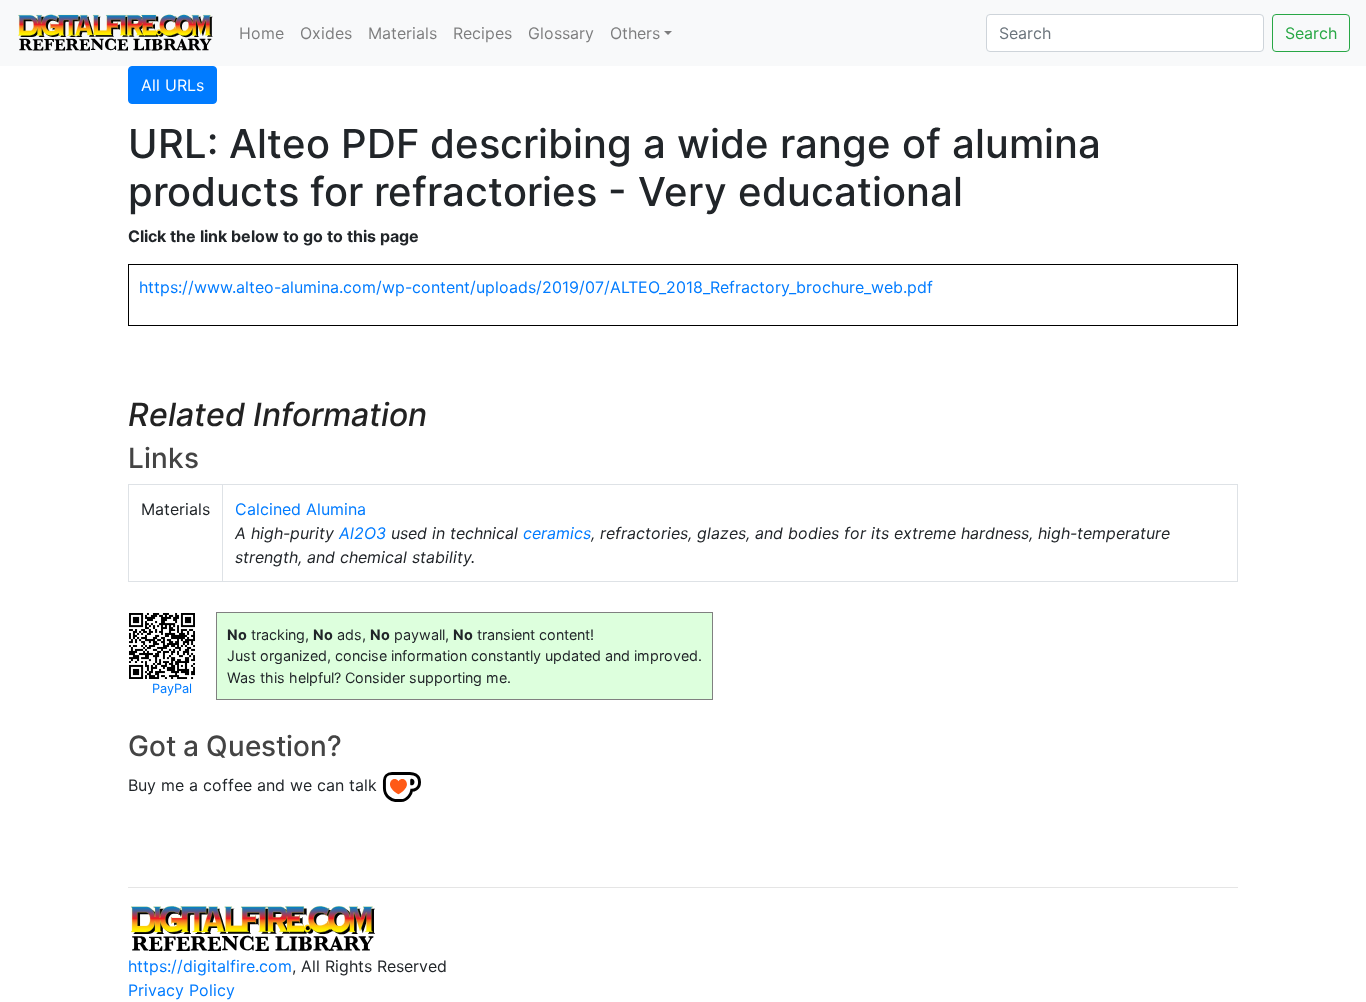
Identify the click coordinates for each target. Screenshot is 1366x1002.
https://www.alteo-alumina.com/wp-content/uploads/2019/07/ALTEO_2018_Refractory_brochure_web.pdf (536, 287)
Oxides (326, 33)
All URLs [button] (172, 85)
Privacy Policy (181, 990)
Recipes (482, 33)
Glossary (561, 33)
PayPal (172, 688)
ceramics (557, 533)
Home (261, 33)
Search (1311, 33)
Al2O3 (362, 533)
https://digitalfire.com (210, 966)
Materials (402, 33)
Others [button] (635, 33)
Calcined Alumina (300, 509)
